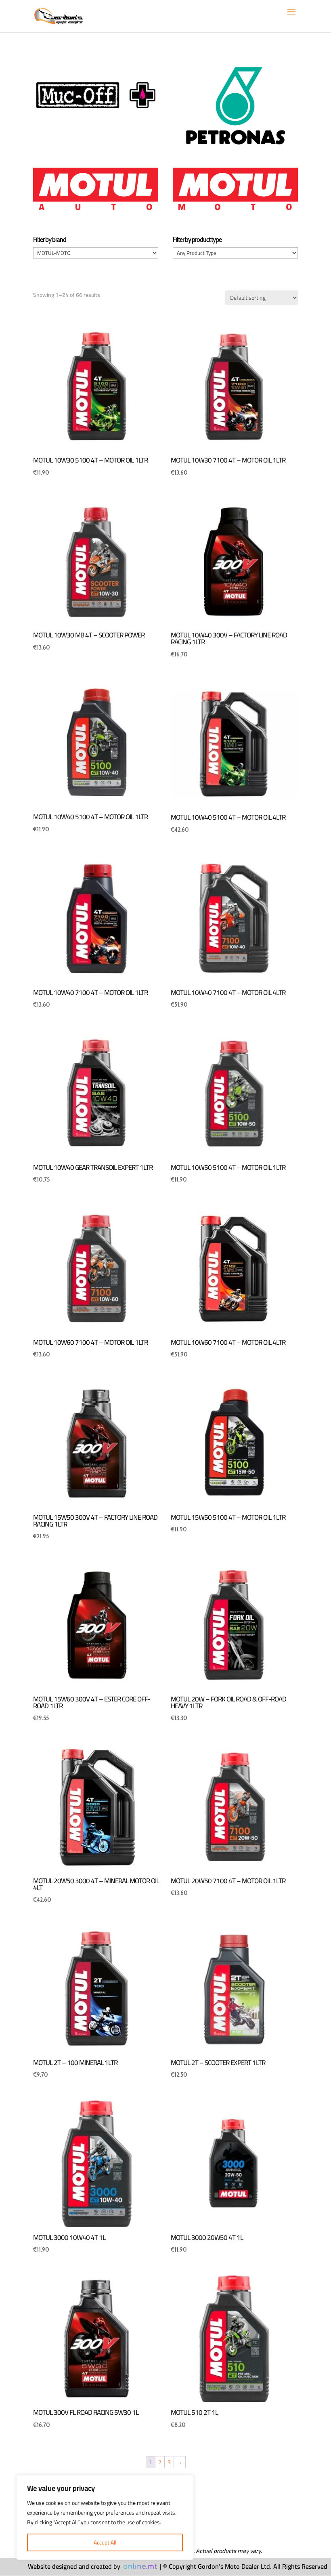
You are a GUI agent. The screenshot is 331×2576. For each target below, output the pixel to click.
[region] (105, 2517)
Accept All (105, 2542)
